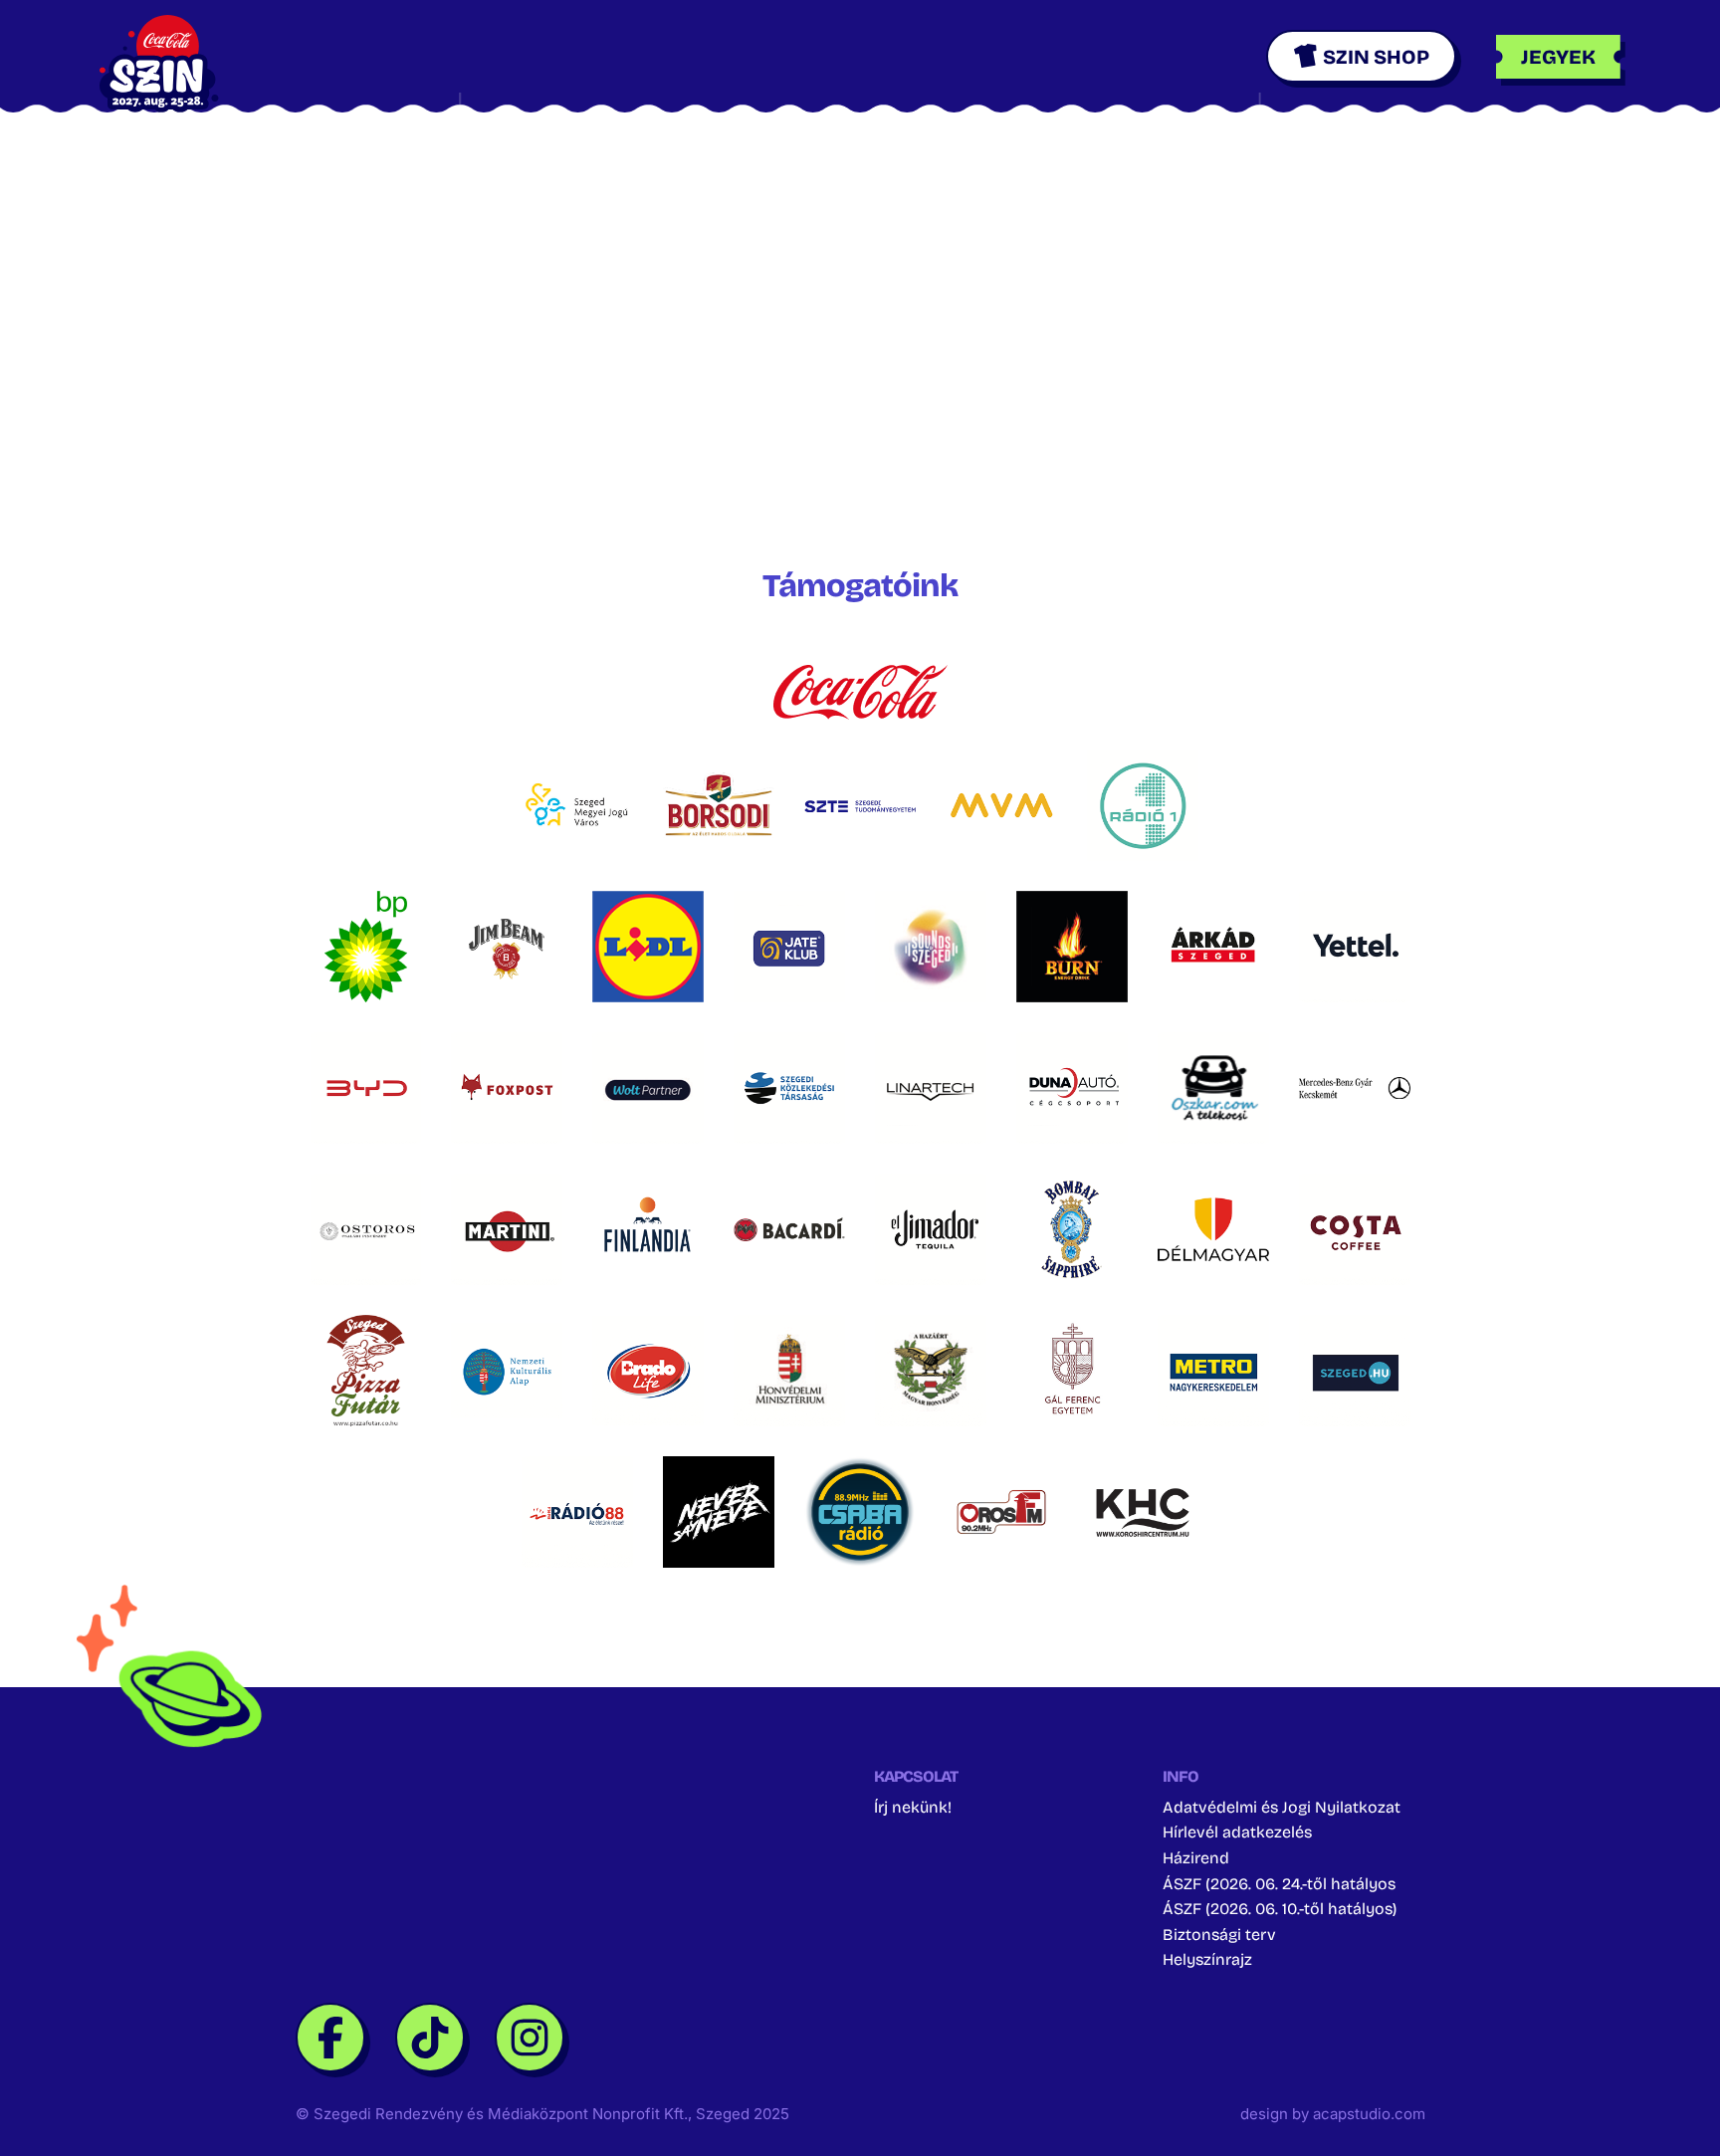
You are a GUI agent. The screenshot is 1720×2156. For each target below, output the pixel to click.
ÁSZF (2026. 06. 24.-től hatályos (1279, 1884)
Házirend (1196, 1858)
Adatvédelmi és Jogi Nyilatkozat (1282, 1807)
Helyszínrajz (1207, 1959)
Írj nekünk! (913, 1807)
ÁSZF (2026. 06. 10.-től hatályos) (1280, 1909)
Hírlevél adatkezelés (1237, 1832)
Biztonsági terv (1219, 1935)
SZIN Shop (1376, 57)
